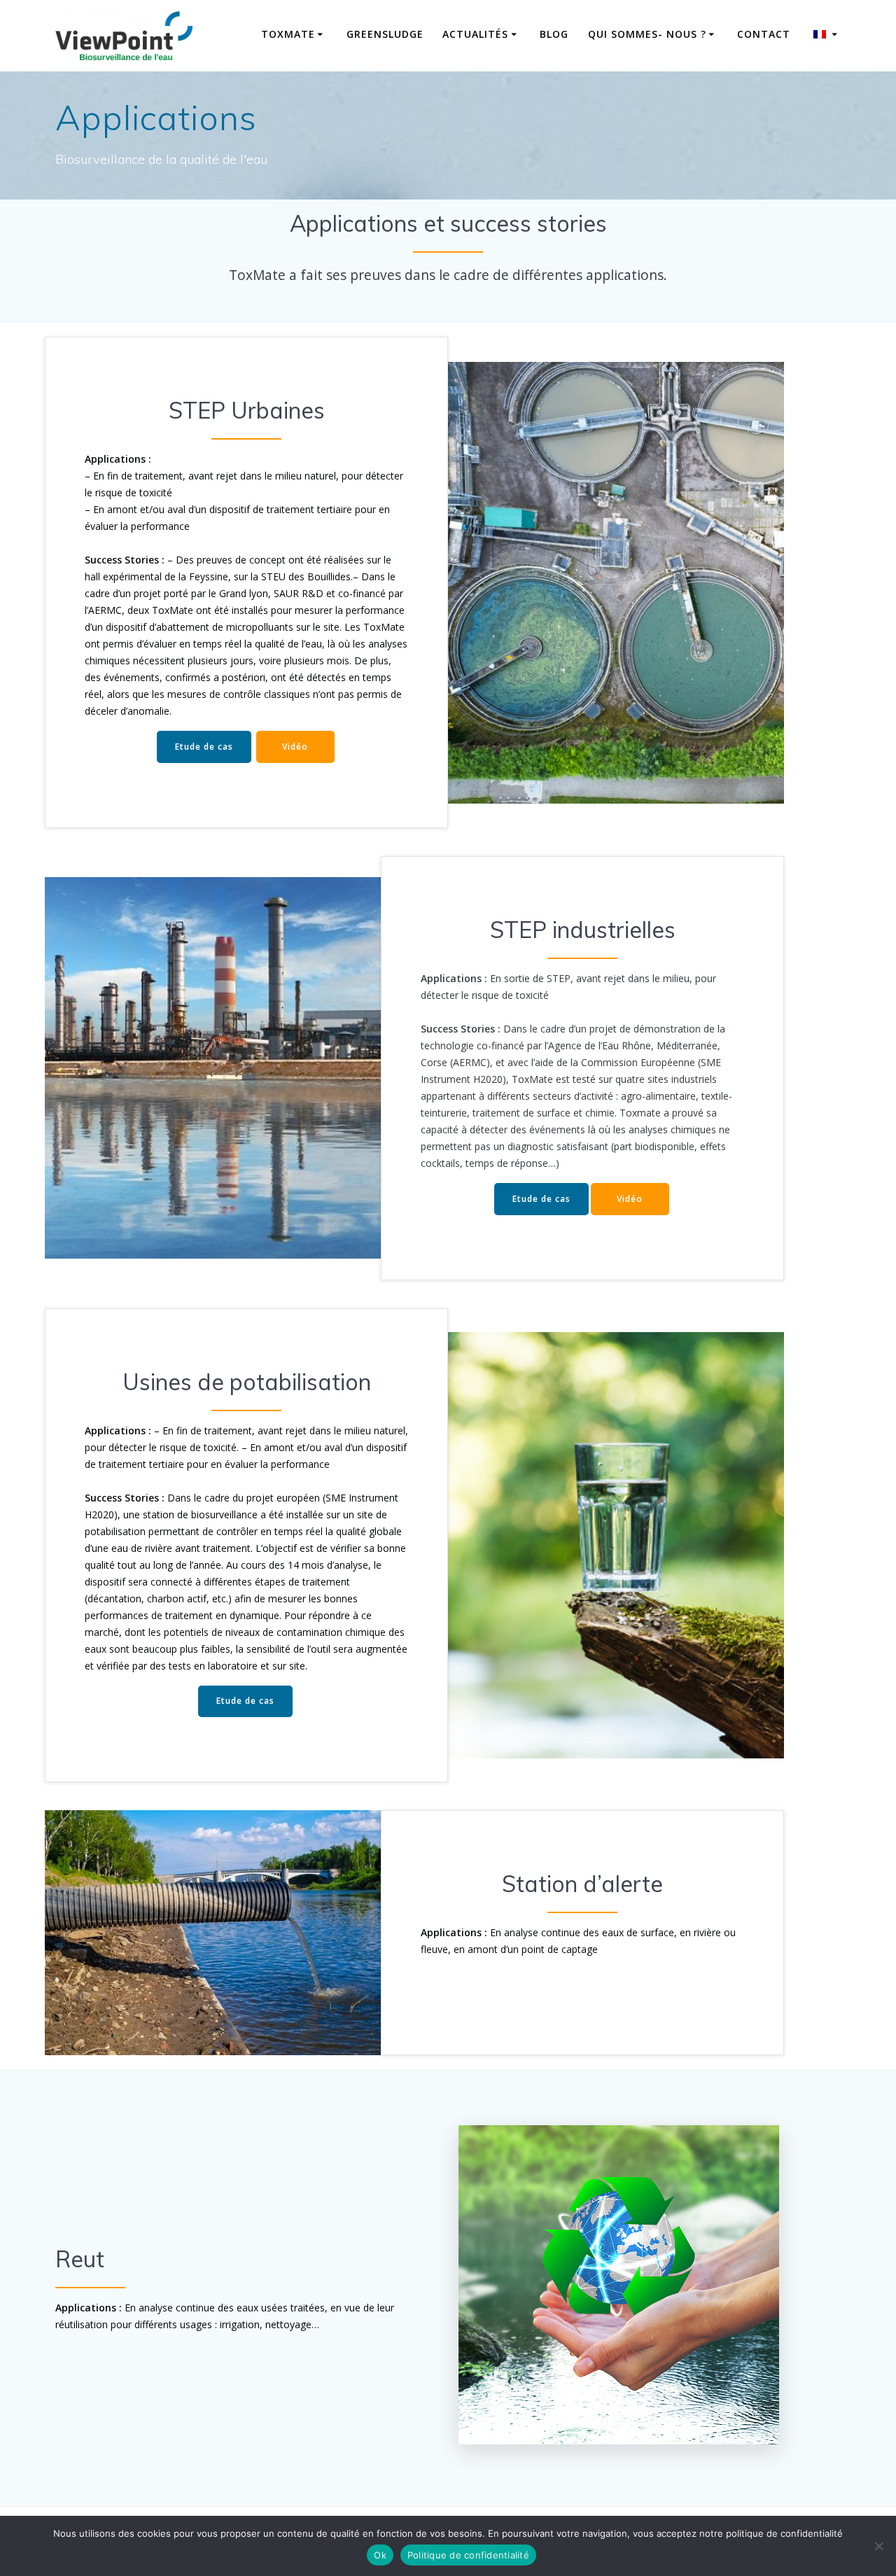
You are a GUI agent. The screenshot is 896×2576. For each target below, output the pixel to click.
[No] (878, 2546)
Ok (380, 2555)
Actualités (475, 34)
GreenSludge (385, 34)
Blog (554, 34)
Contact (764, 34)
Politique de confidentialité (468, 2555)
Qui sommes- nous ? (647, 34)
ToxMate (288, 34)
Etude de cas (204, 747)
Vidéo (295, 747)
